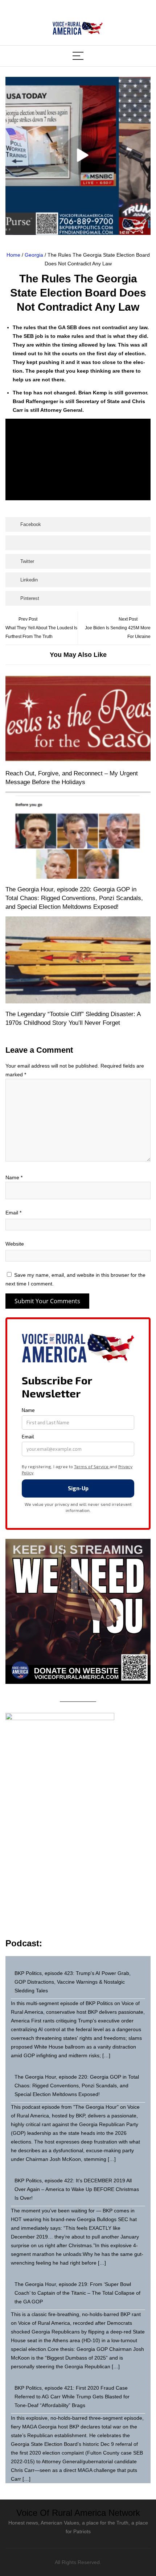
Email (13, 1213)
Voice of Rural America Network (78, 2513)
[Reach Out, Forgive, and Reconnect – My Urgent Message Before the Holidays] (78, 719)
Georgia (34, 255)
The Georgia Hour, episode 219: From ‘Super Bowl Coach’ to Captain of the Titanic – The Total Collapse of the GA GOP (77, 2293)
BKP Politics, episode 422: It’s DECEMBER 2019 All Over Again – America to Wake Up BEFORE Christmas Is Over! (77, 2189)
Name (14, 1177)
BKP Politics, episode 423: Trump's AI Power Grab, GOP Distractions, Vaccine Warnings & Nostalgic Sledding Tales (73, 1982)
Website (15, 1244)
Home (13, 255)
